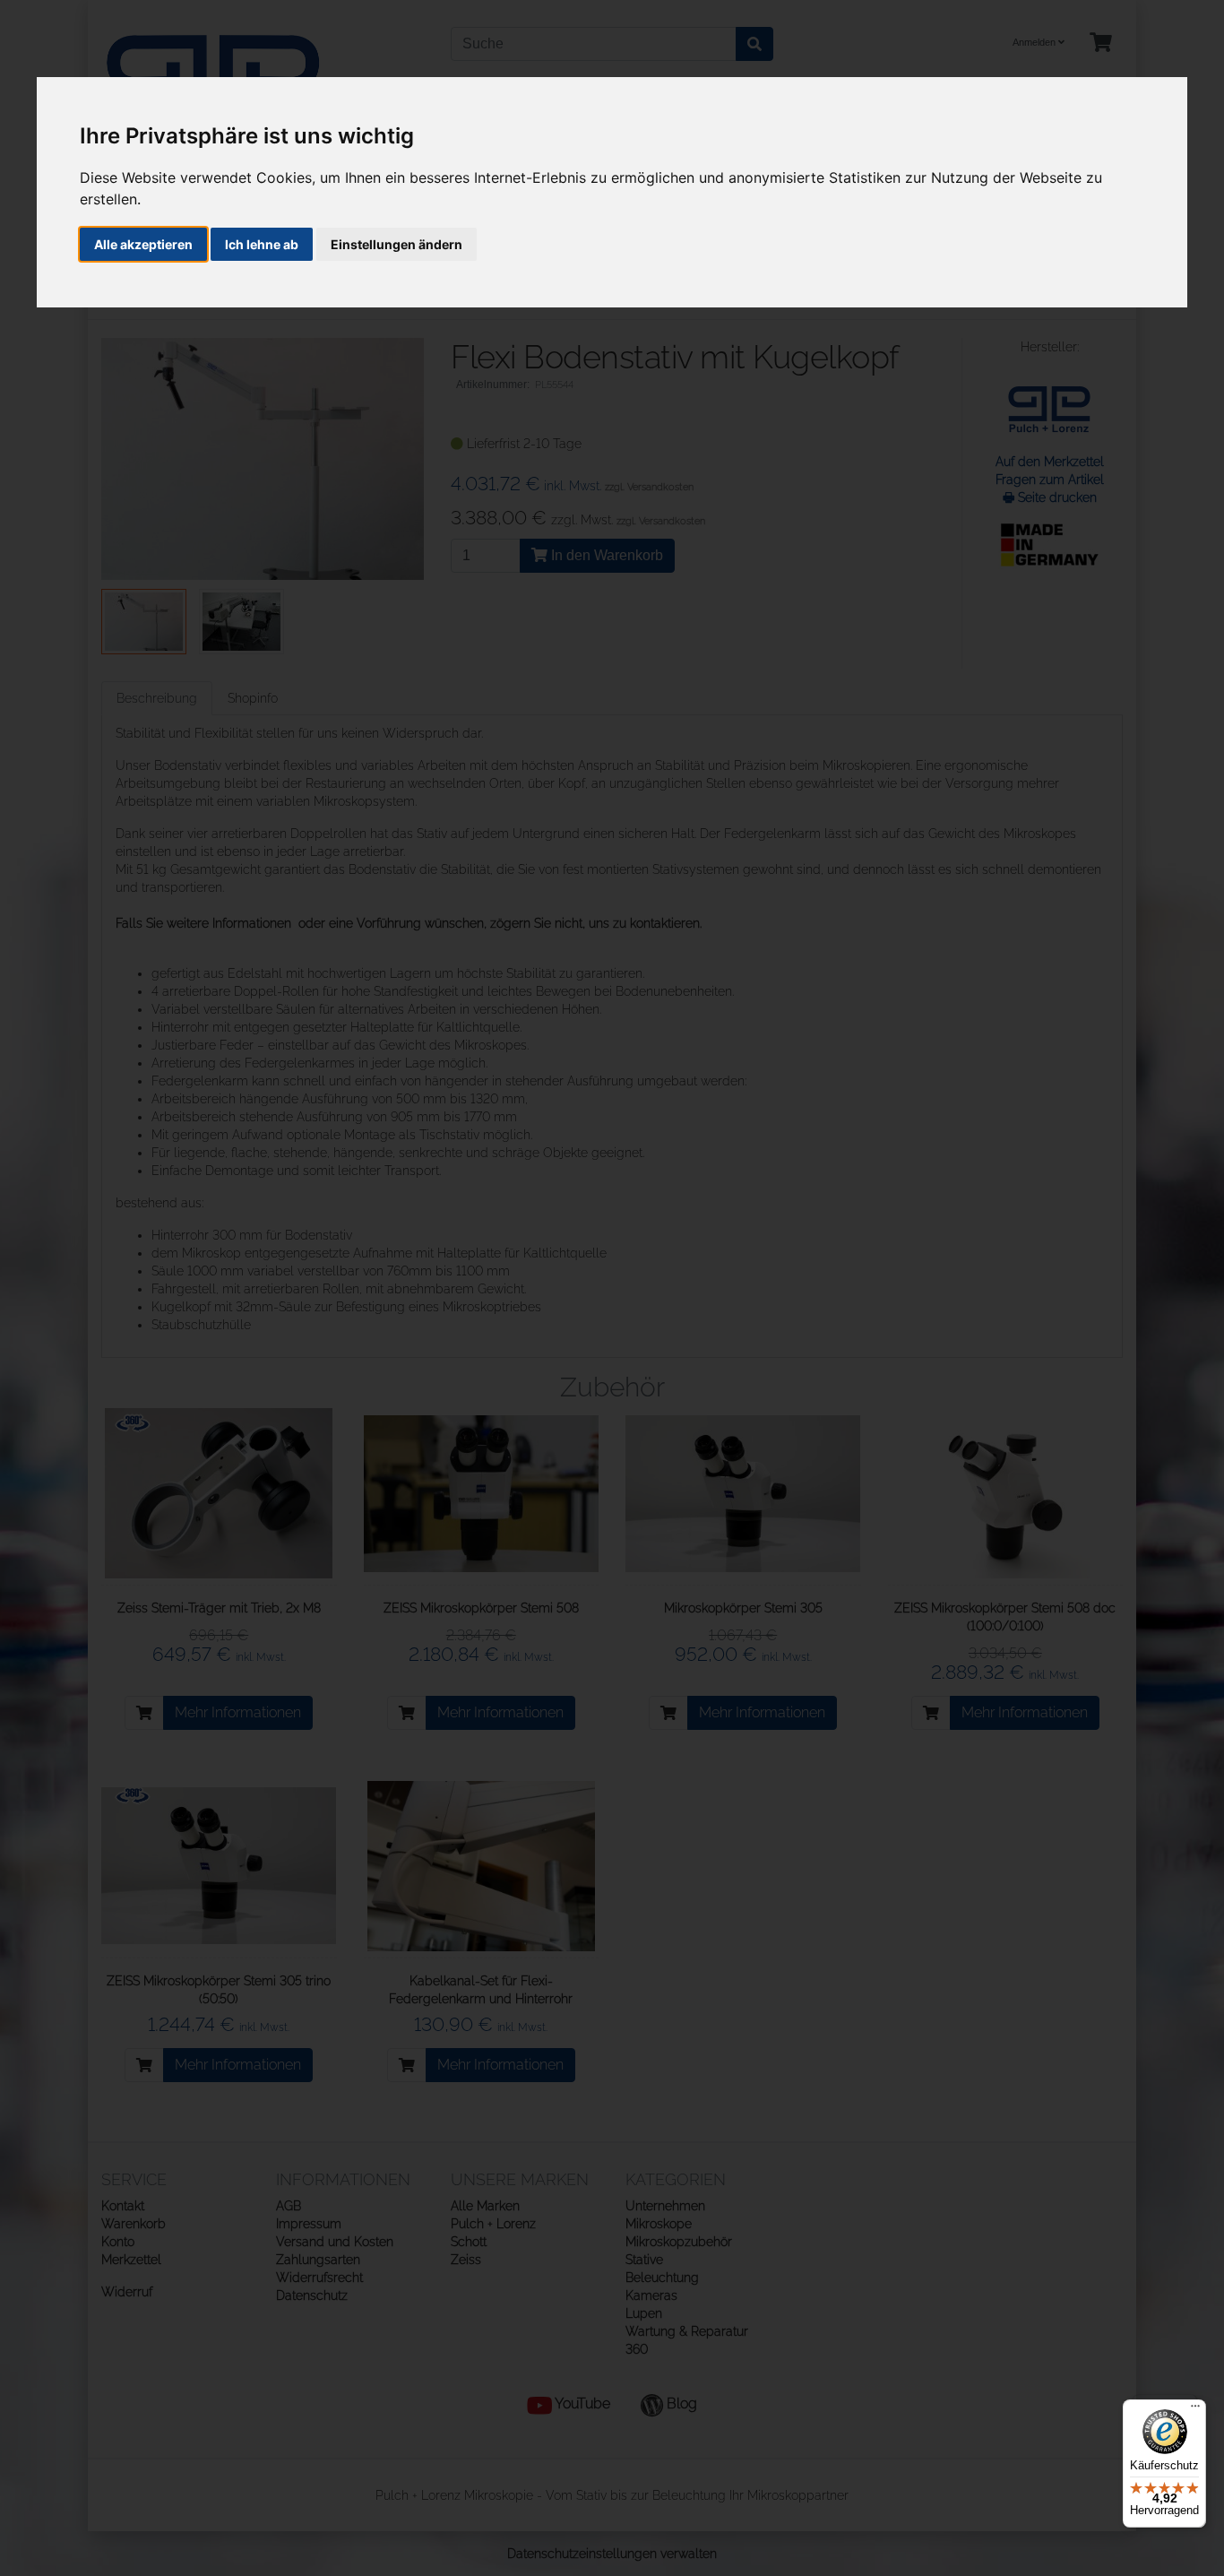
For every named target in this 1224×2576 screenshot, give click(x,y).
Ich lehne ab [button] (262, 244)
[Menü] (1195, 2410)
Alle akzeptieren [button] (143, 244)
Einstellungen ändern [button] (397, 244)
